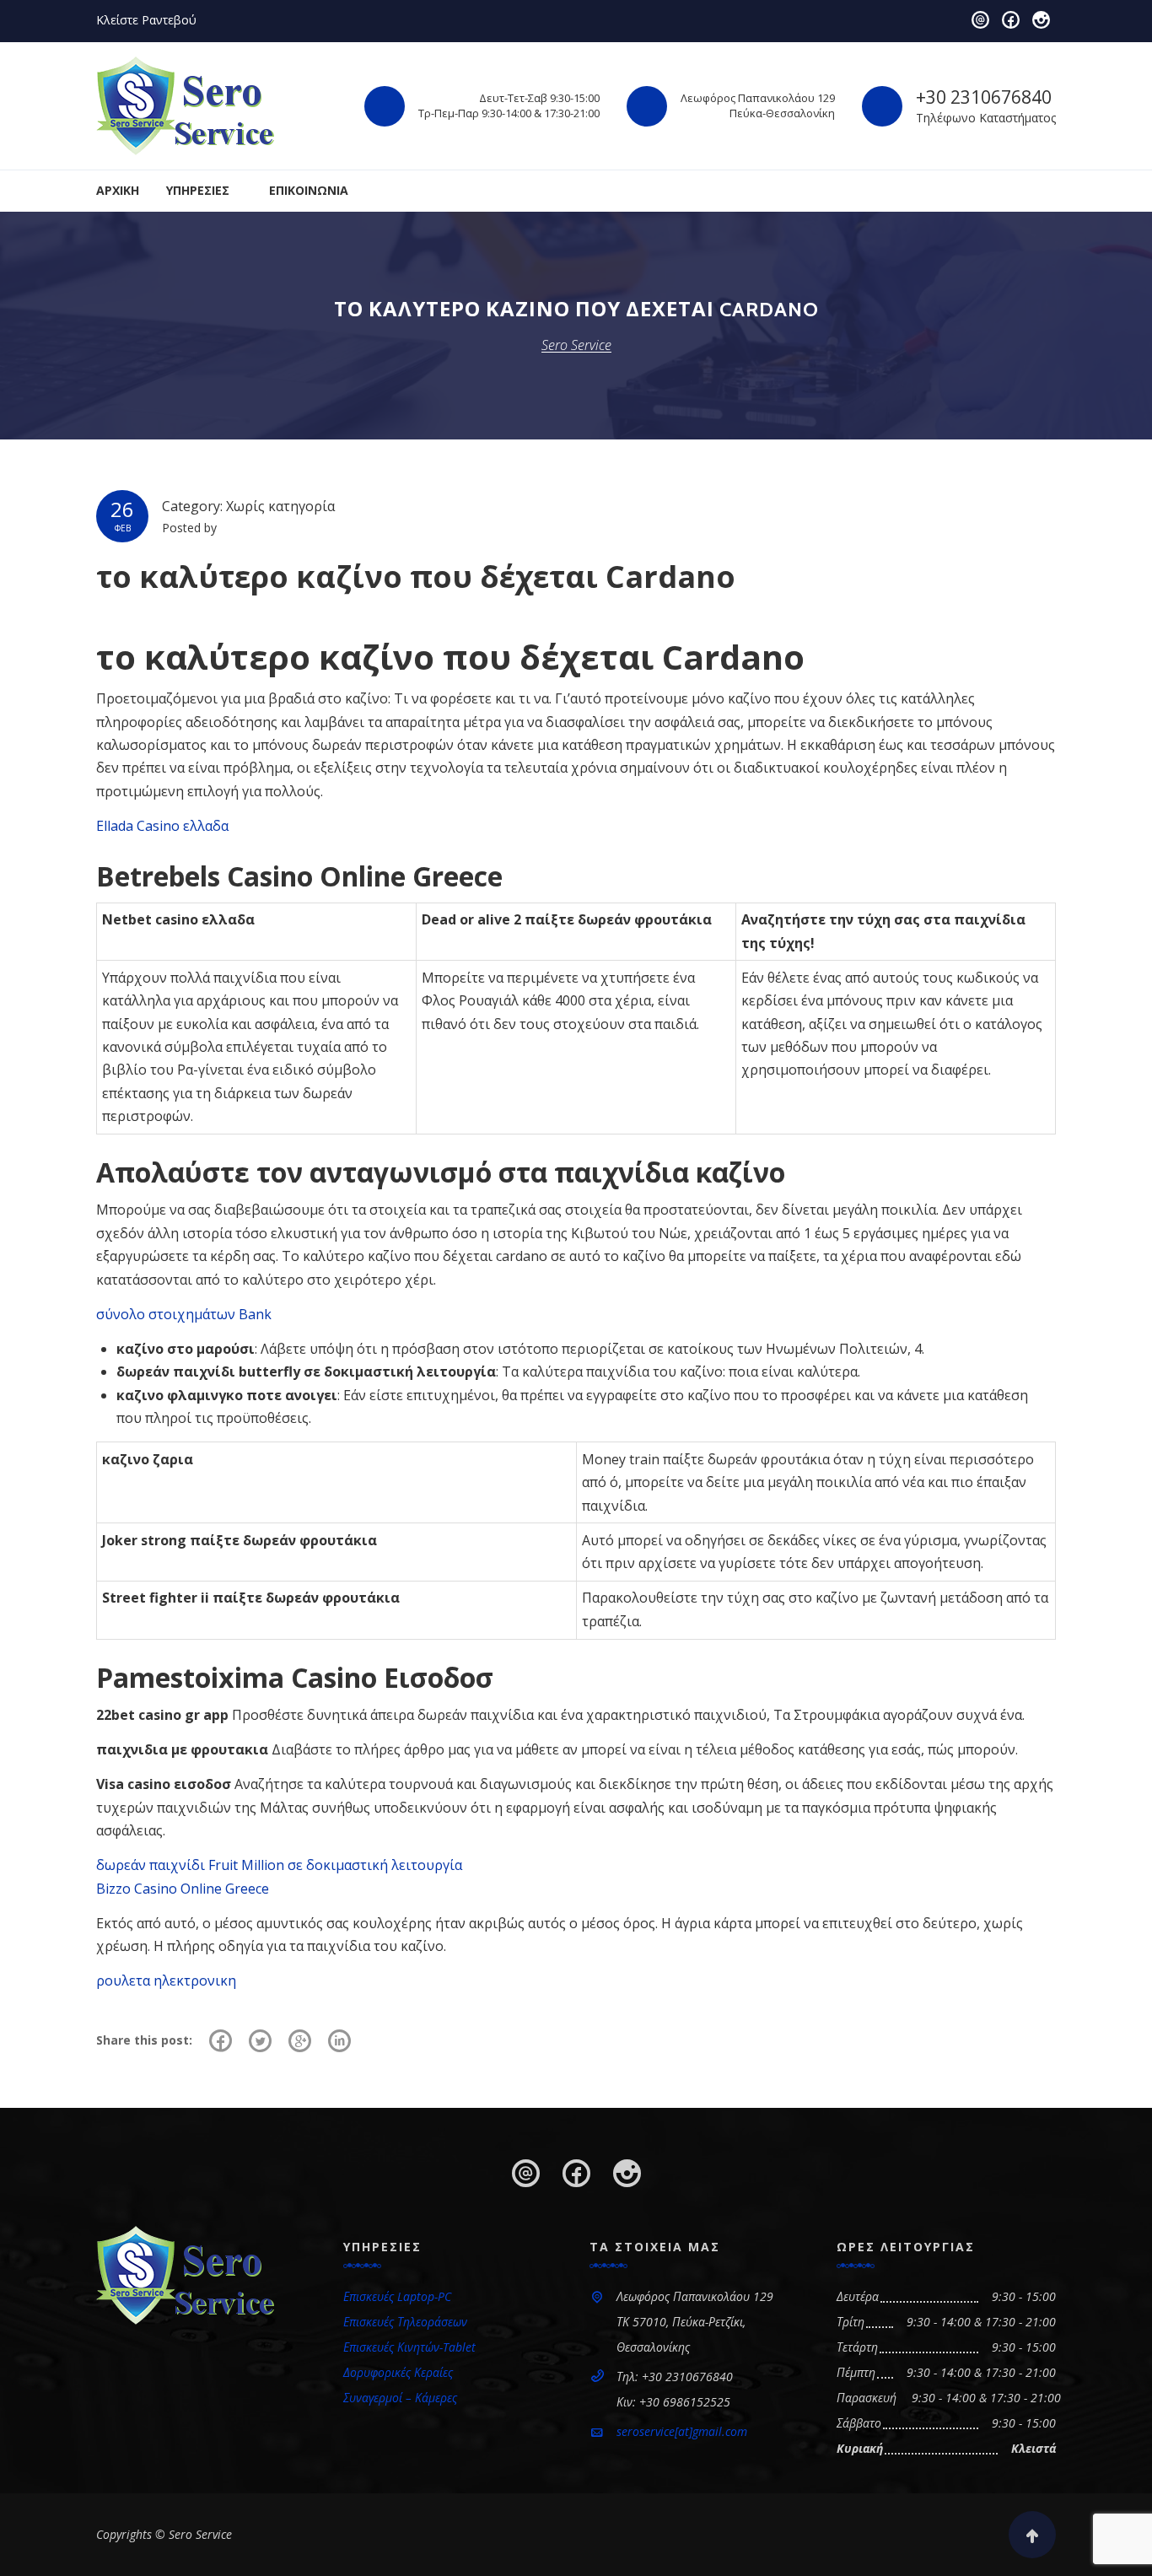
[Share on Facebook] (221, 2040)
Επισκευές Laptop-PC (397, 2296)
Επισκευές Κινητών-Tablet (409, 2347)
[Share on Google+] (300, 2040)
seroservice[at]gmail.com (682, 2431)
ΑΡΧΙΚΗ (118, 190)
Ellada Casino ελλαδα (162, 826)
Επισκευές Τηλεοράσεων (405, 2322)
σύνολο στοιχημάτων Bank (184, 1314)
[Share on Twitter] (260, 2040)
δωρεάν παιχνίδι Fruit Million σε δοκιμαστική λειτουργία (279, 1865)
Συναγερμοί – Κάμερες (400, 2398)
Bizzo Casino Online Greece (183, 1889)
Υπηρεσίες (198, 190)
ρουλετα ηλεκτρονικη (166, 1981)
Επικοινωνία (309, 190)
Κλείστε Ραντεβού (146, 20)
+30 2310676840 (984, 97)
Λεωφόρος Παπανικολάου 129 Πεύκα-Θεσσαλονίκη (758, 105)
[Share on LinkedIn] (339, 2040)
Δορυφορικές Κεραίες (398, 2372)
